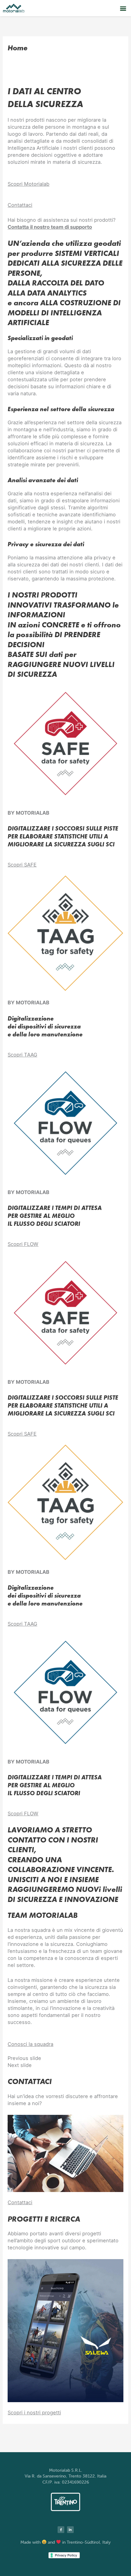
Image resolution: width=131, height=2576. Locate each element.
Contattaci (20, 205)
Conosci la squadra (30, 2044)
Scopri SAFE (22, 865)
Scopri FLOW (23, 1244)
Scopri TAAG (22, 1055)
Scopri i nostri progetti (34, 2413)
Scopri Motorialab (28, 184)
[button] (123, 8)
